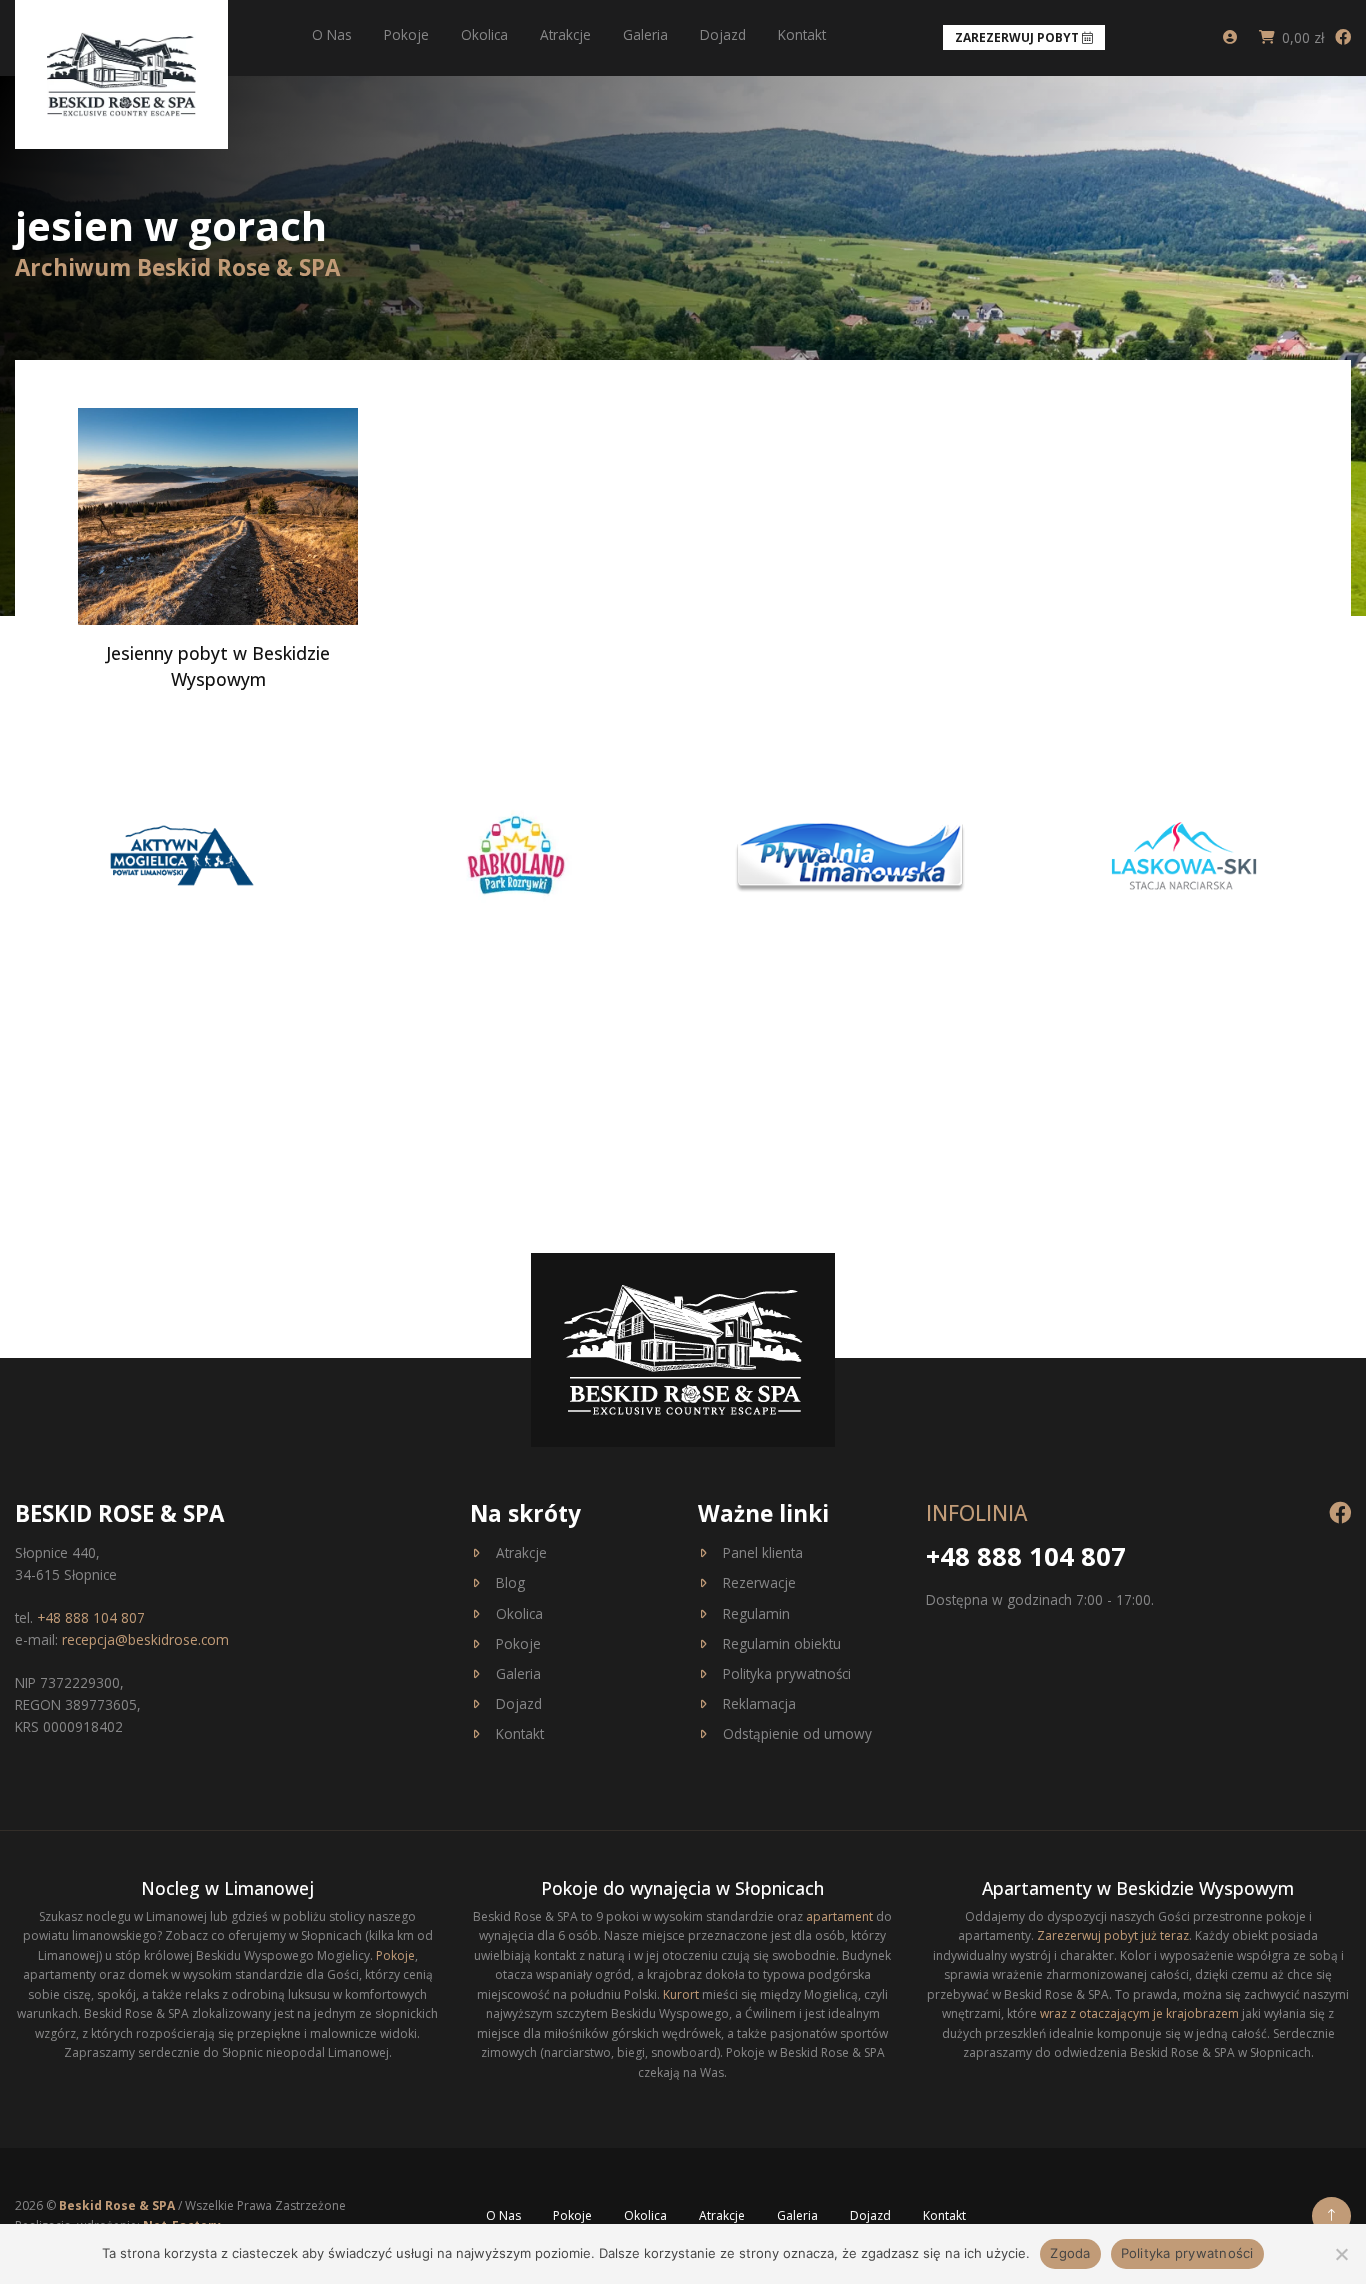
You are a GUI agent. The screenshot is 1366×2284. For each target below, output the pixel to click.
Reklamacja (759, 1703)
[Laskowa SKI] (1184, 854)
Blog (510, 1582)
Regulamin (756, 1613)
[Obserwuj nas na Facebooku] (1343, 37)
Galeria (645, 34)
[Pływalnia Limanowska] (850, 854)
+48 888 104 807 (91, 1617)
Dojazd (723, 34)
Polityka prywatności (787, 1673)
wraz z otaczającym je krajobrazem (1139, 2013)
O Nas (332, 34)
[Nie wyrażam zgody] (1341, 2254)
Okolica (484, 34)
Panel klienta (763, 1552)
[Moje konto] (1230, 37)
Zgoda (1070, 2253)
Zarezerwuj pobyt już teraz (1113, 1935)
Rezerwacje (759, 1582)
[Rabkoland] (516, 854)
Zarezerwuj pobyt (1018, 37)
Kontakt (802, 34)
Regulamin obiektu (782, 1643)
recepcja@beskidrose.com (145, 1639)
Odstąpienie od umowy (797, 1733)
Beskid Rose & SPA (118, 2205)
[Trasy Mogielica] (182, 854)
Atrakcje (565, 34)
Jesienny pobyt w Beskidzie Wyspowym (218, 666)
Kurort (681, 1994)
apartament (839, 1916)
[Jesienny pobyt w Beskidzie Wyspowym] (218, 515)
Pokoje (406, 34)
